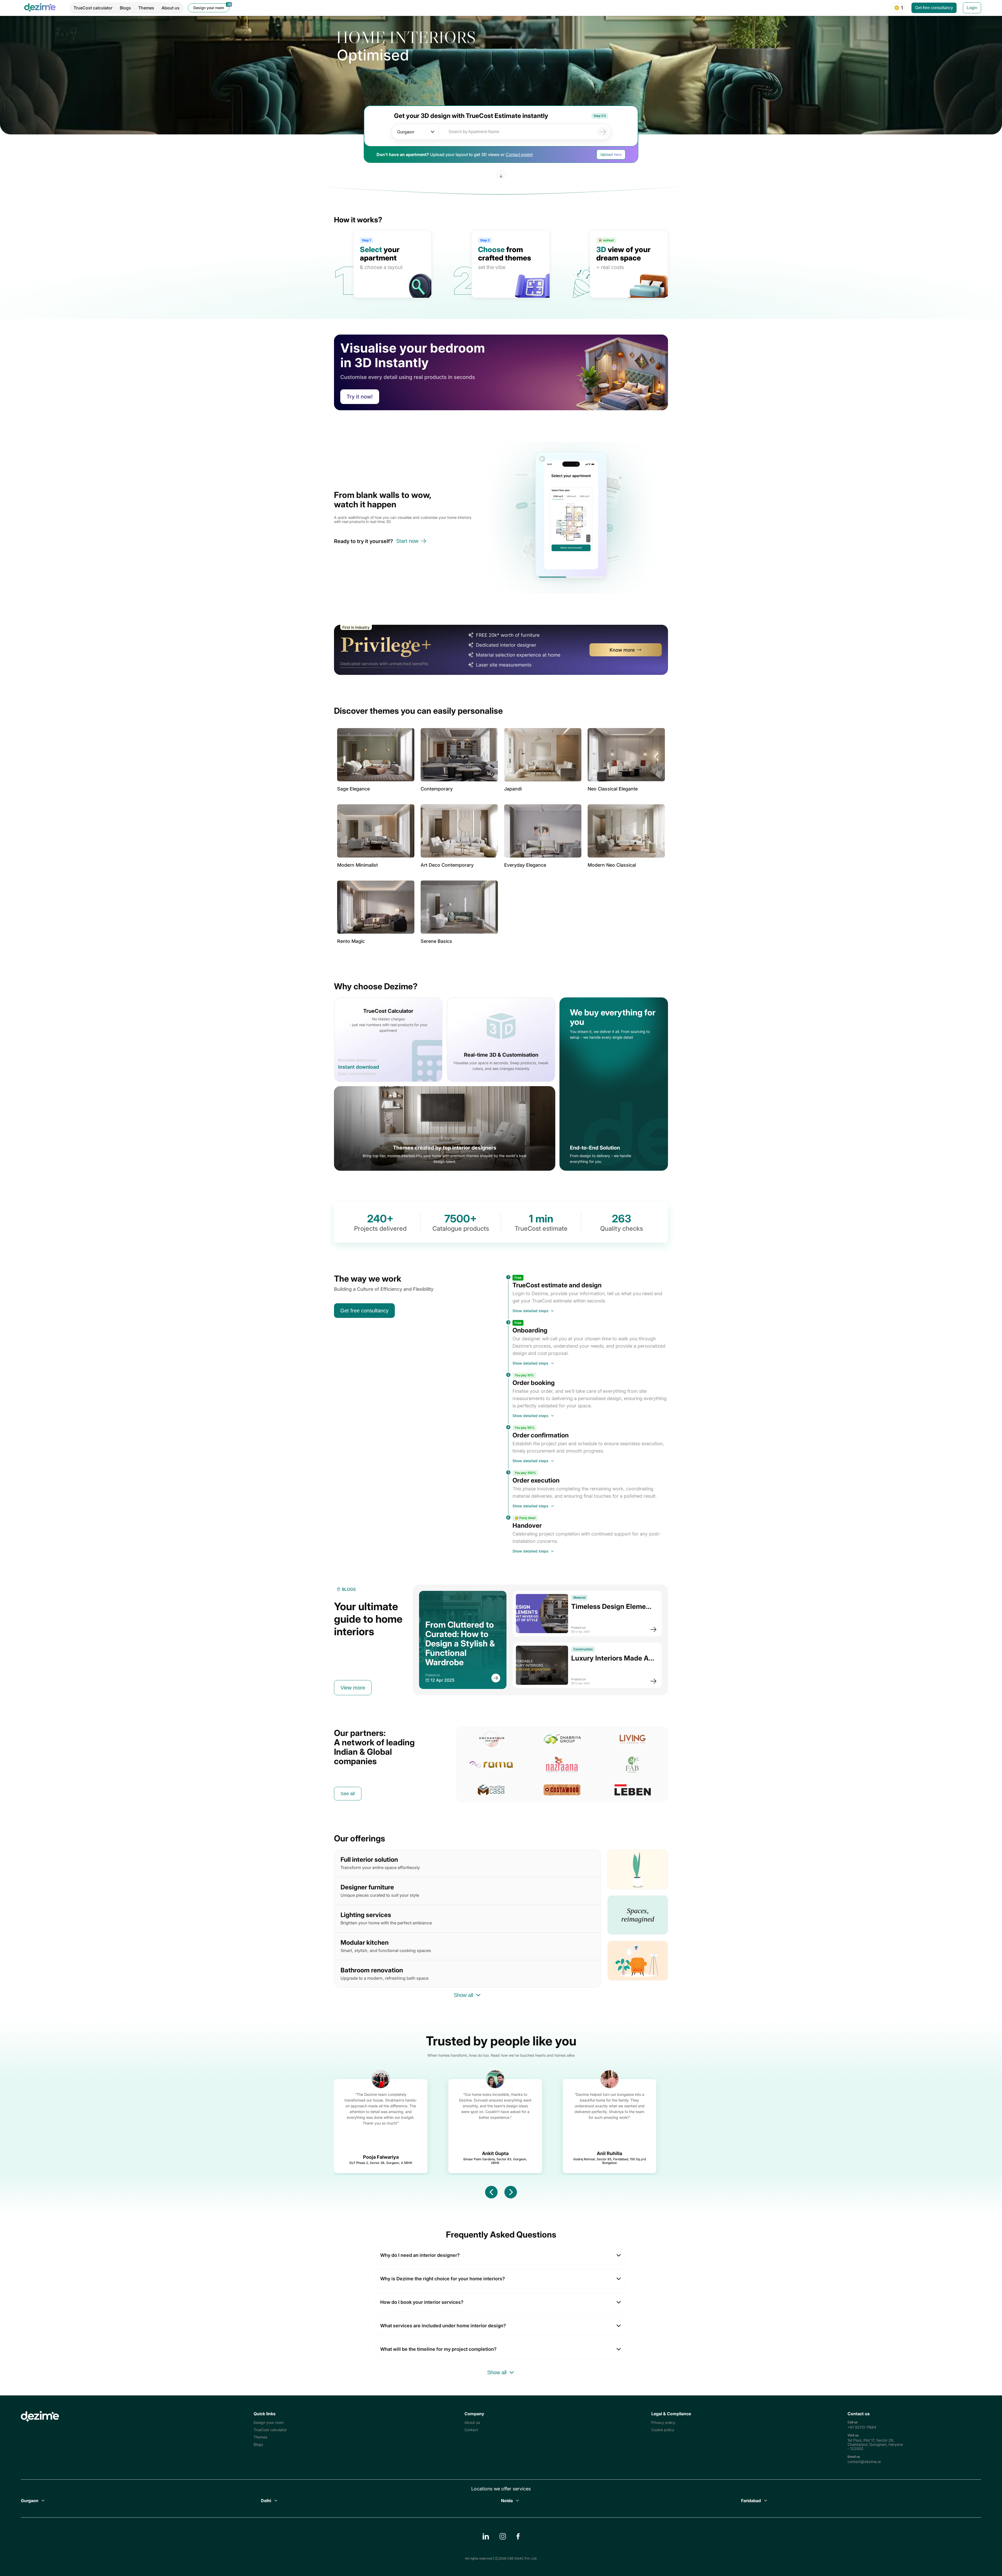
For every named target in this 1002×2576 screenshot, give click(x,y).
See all (348, 1792)
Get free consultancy (934, 8)
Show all (463, 1991)
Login (972, 8)
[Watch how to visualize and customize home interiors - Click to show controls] (571, 517)
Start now (407, 541)
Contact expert (519, 155)
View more (353, 1688)
